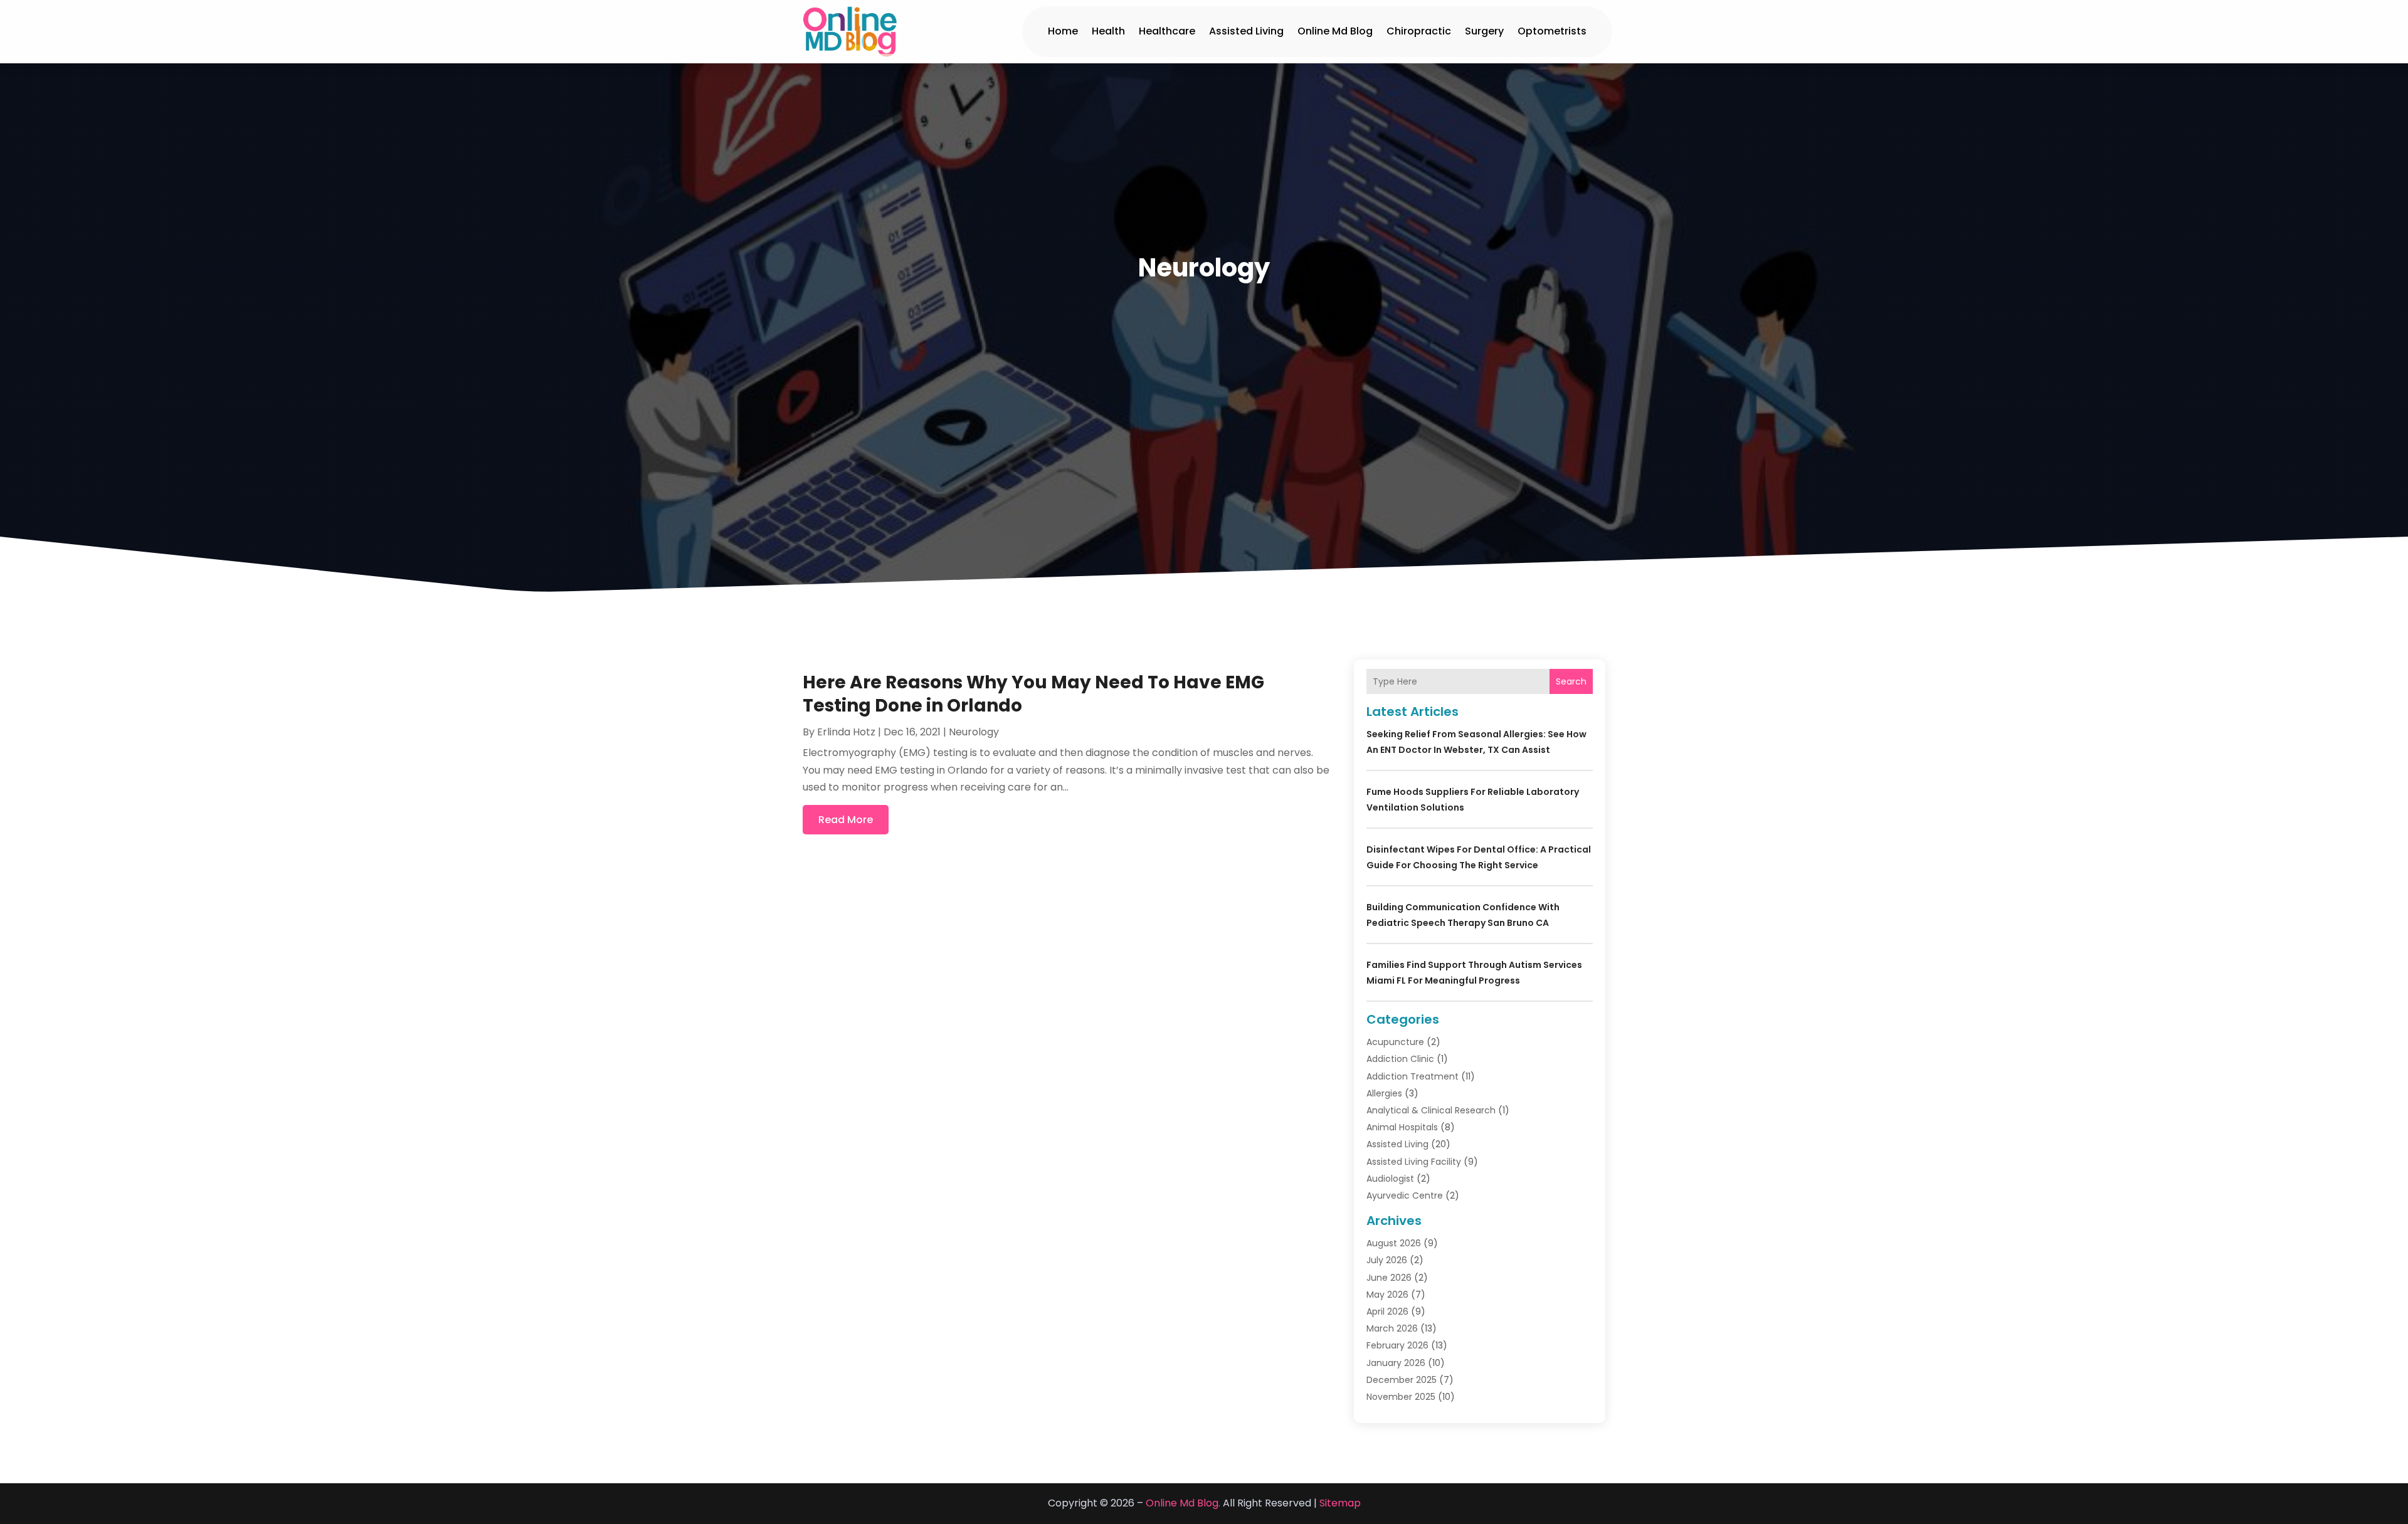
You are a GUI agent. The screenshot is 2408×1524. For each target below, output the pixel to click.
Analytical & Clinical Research (1431, 1110)
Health (1108, 31)
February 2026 (1397, 1345)
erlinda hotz (846, 732)
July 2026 (1387, 1260)
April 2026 (1387, 1311)
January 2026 (1396, 1363)
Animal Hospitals (1402, 1127)
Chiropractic (1419, 31)
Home (1063, 31)
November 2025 (1401, 1397)
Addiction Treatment (1413, 1076)
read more (846, 820)
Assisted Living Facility (1414, 1162)
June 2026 (1389, 1278)
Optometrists (1552, 31)
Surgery (1484, 31)
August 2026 (1394, 1243)
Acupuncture (1395, 1042)
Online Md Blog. (1183, 1503)
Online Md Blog (1335, 31)
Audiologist (1390, 1179)
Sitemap (1340, 1503)
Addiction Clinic (1400, 1059)
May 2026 (1387, 1295)
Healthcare (1167, 31)
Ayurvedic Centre (1405, 1196)
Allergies (1384, 1093)
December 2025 (1402, 1380)
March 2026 (1392, 1328)
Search (1571, 681)
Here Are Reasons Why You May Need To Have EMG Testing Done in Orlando (1033, 694)
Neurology (974, 732)
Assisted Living (1246, 31)
